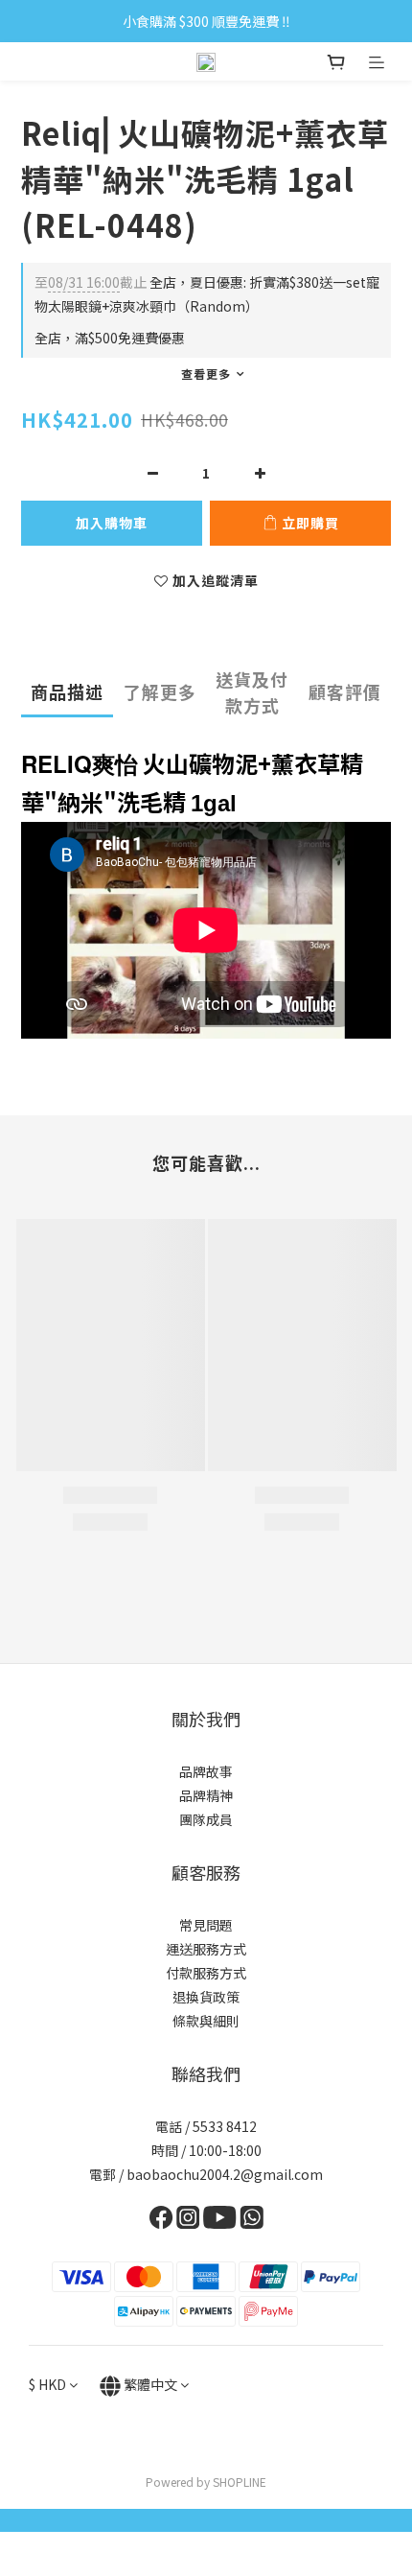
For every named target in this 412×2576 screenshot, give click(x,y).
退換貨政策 (206, 1997)
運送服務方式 (206, 1949)
